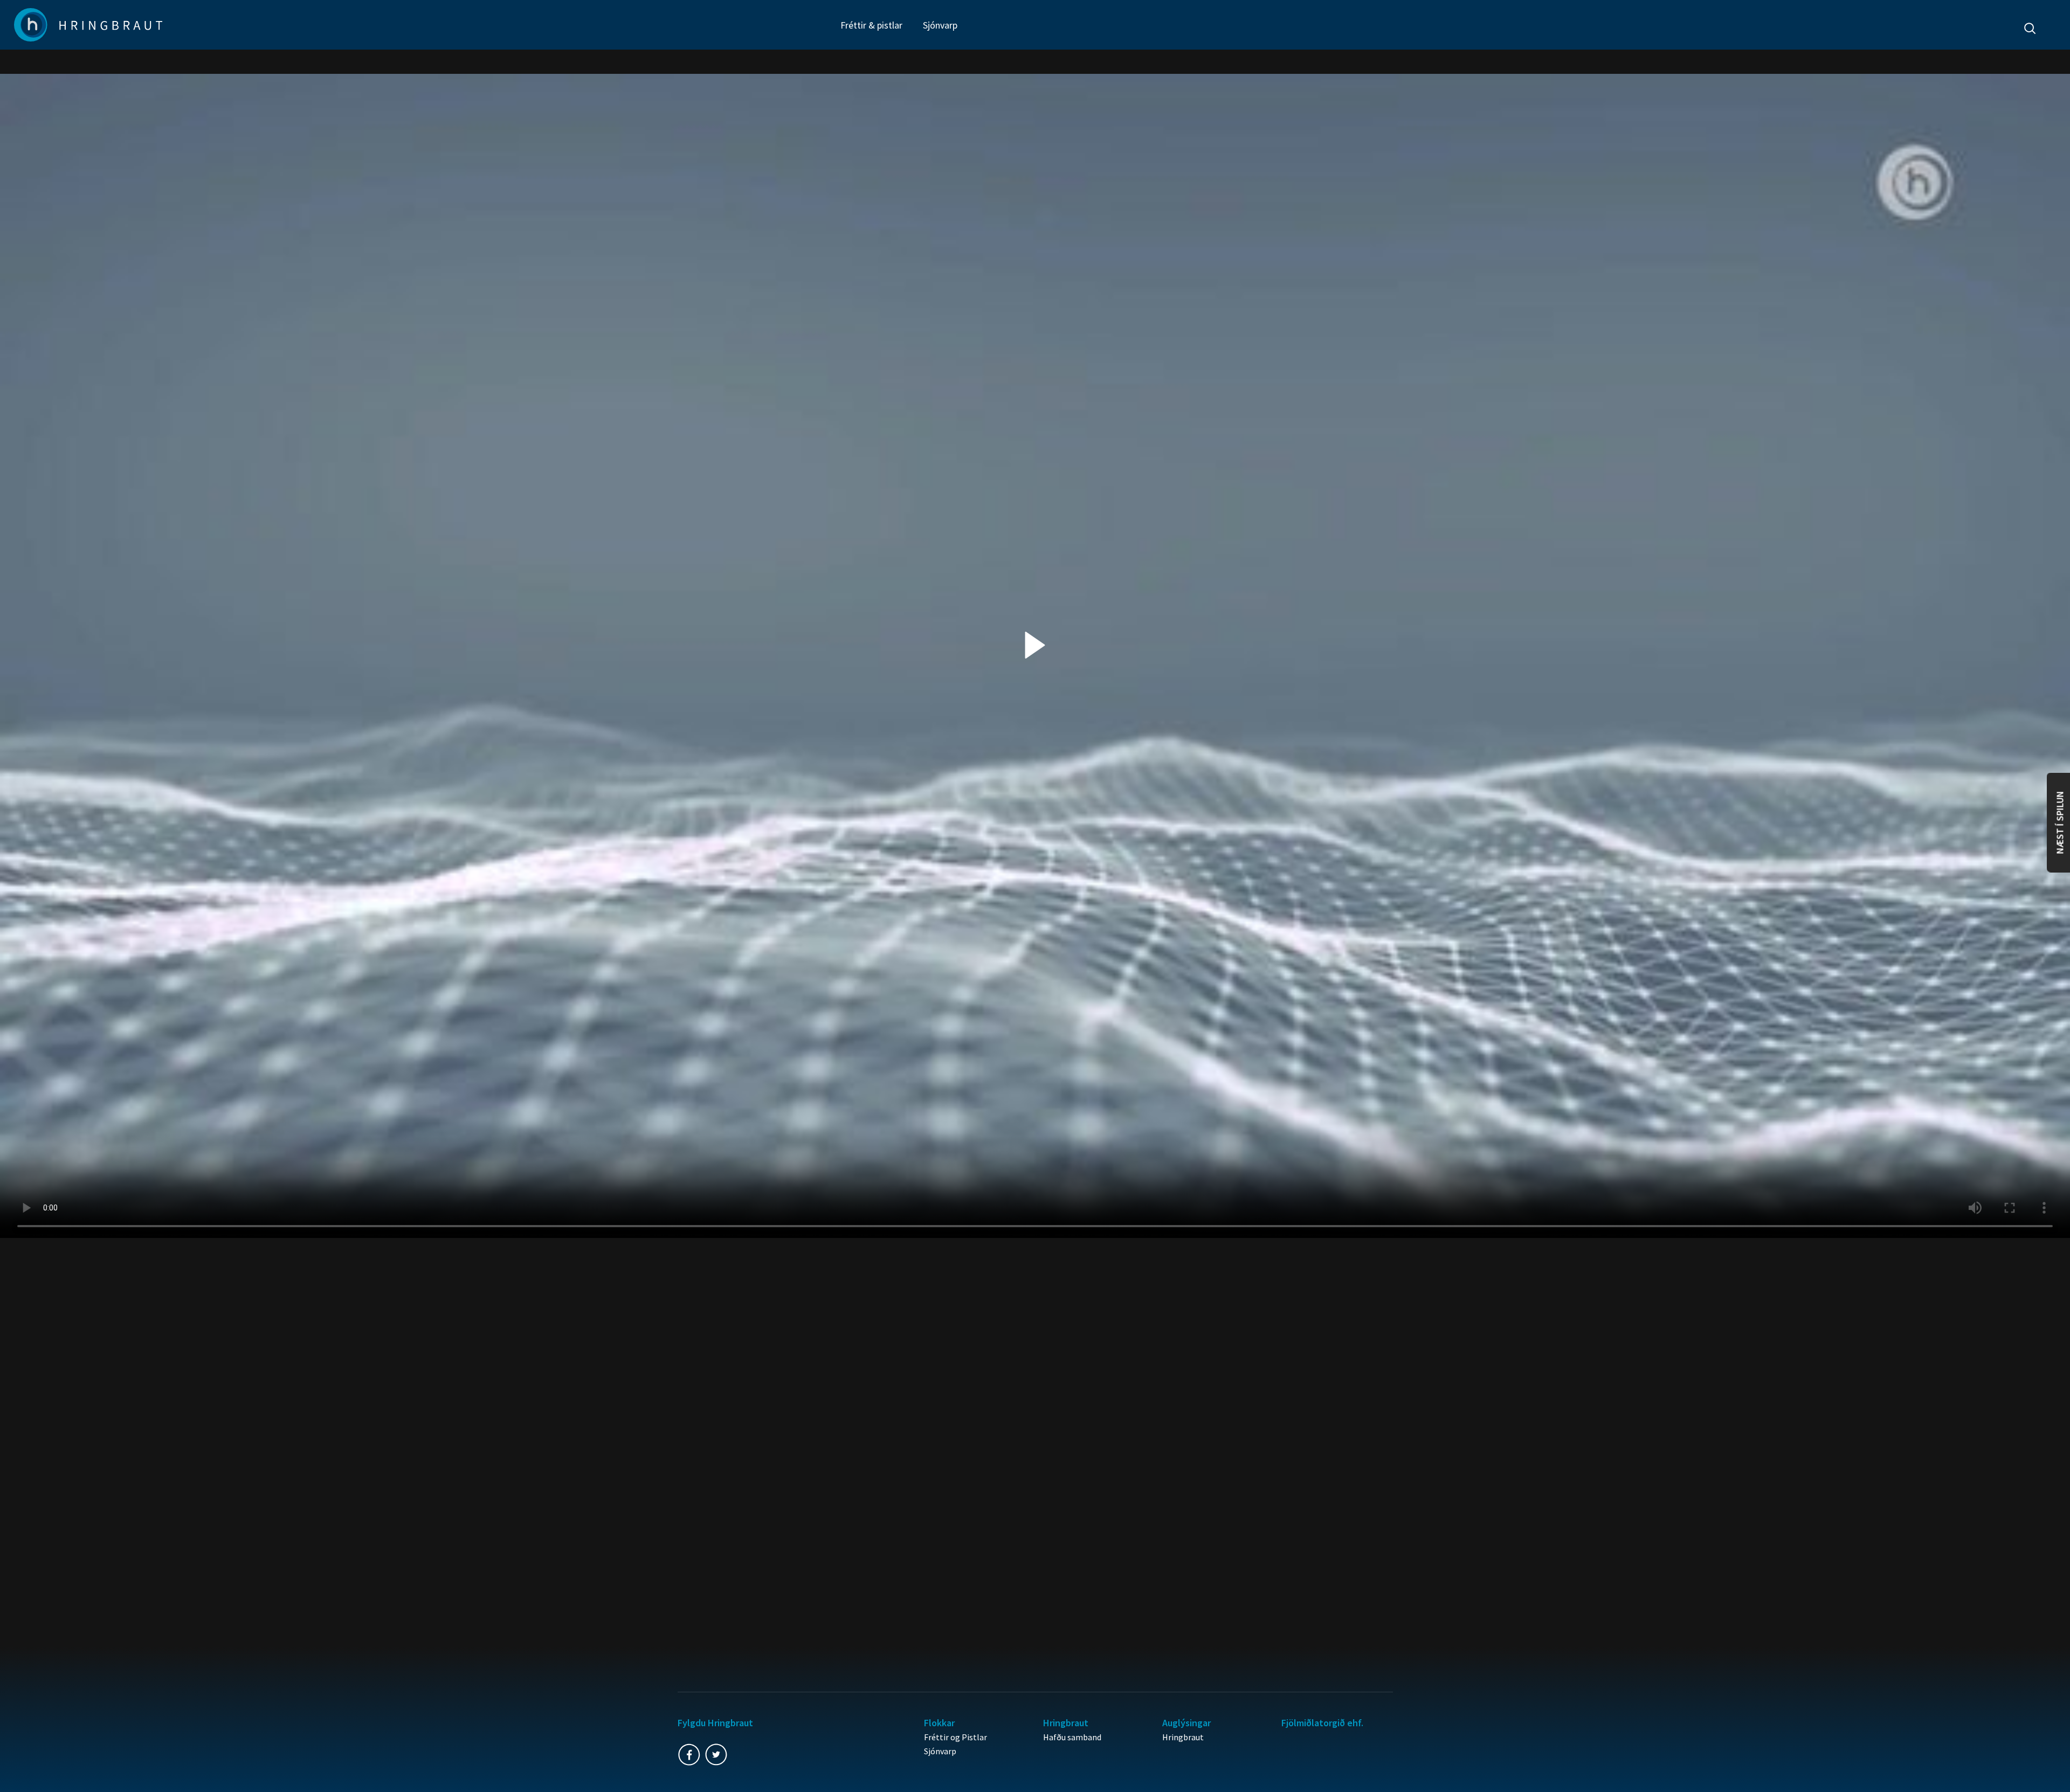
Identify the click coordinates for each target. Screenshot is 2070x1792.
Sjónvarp (940, 25)
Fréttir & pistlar (871, 25)
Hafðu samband (1072, 1737)
